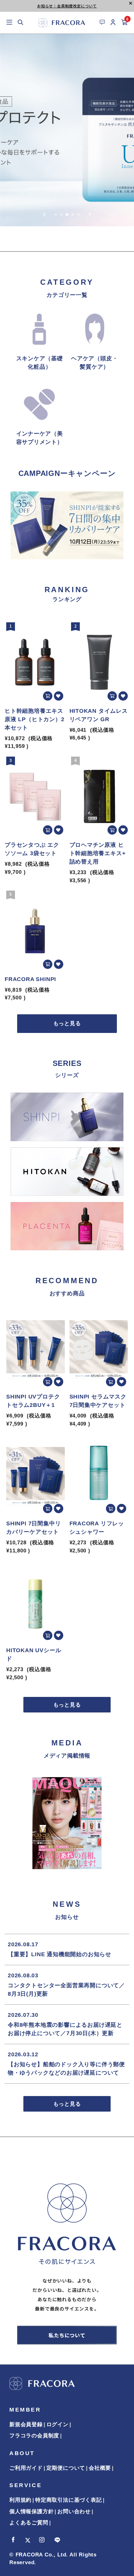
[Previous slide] (44, 214)
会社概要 (100, 2468)
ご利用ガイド (26, 2468)
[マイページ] (113, 23)
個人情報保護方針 (31, 2511)
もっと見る (67, 1023)
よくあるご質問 (29, 2523)
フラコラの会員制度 (34, 2436)
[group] (67, 130)
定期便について (66, 2468)
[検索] (21, 23)
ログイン (57, 2424)
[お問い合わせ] (102, 22)
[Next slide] (90, 214)
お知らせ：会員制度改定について (67, 6)
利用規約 (20, 2500)
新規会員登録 (26, 2424)
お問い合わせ (74, 2511)
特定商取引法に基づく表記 (69, 2500)
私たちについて (67, 2335)
